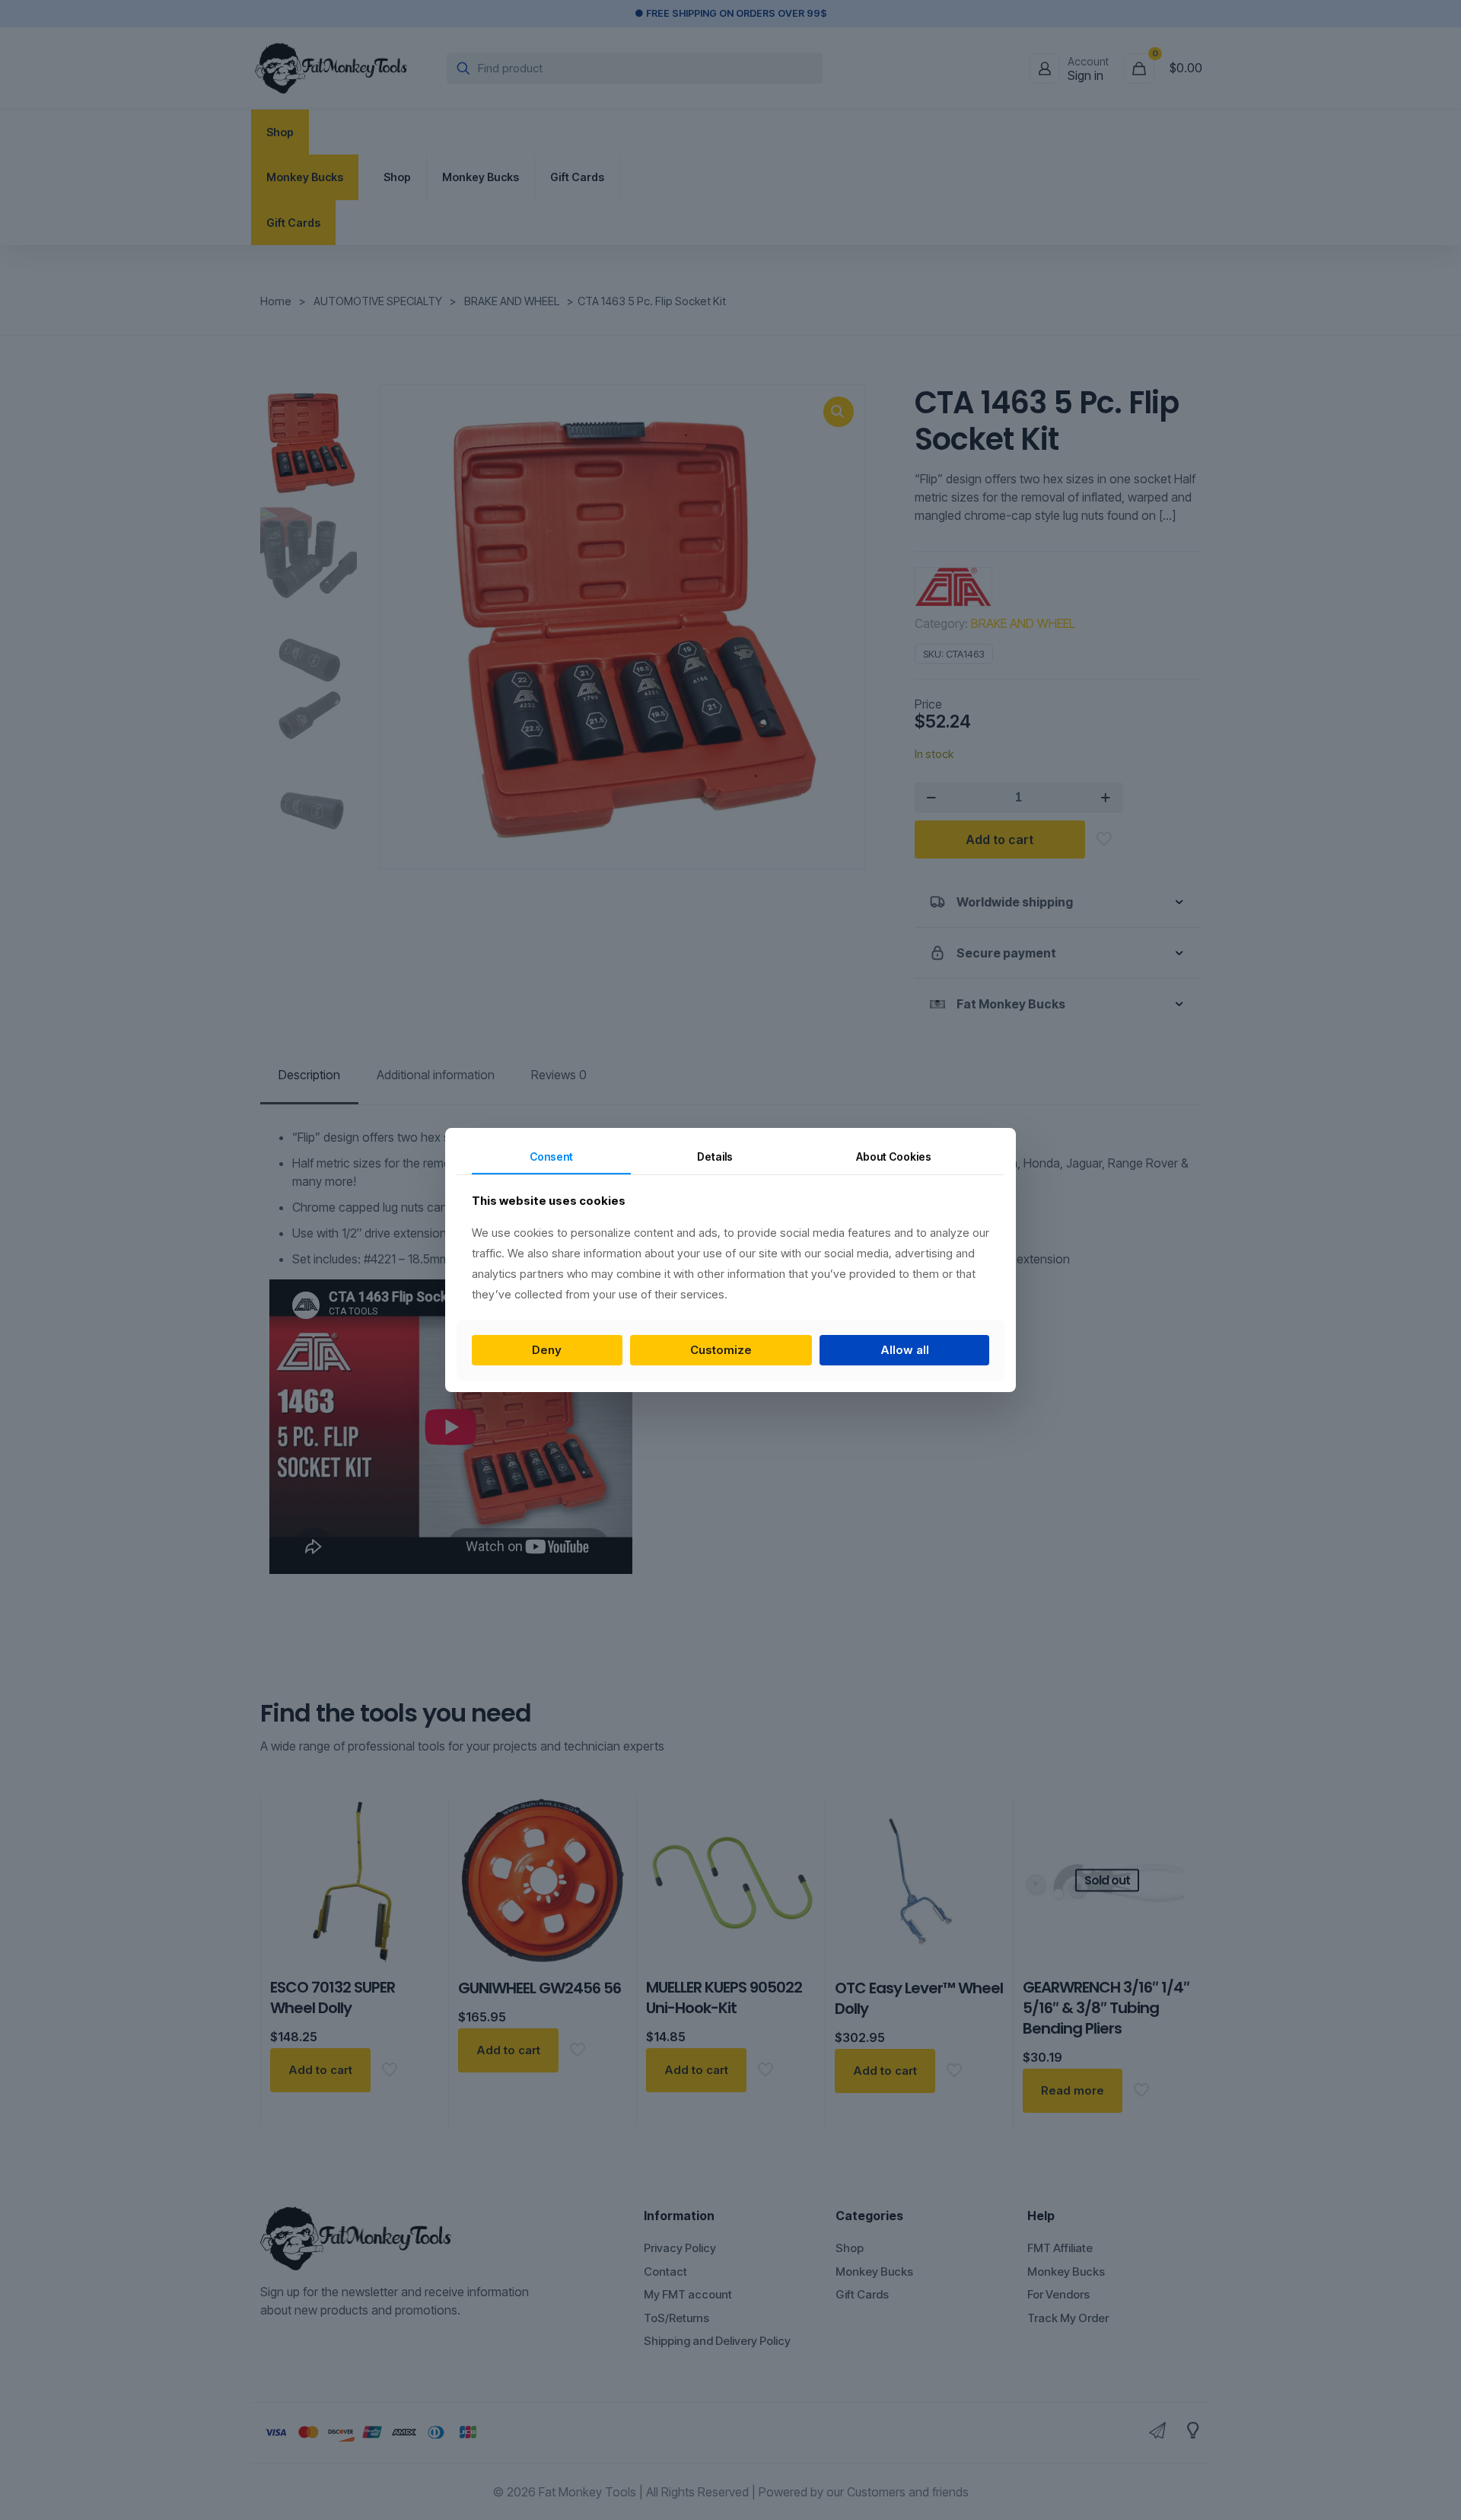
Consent (551, 1156)
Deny (547, 1350)
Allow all (905, 1350)
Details (715, 1156)
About (894, 1156)
